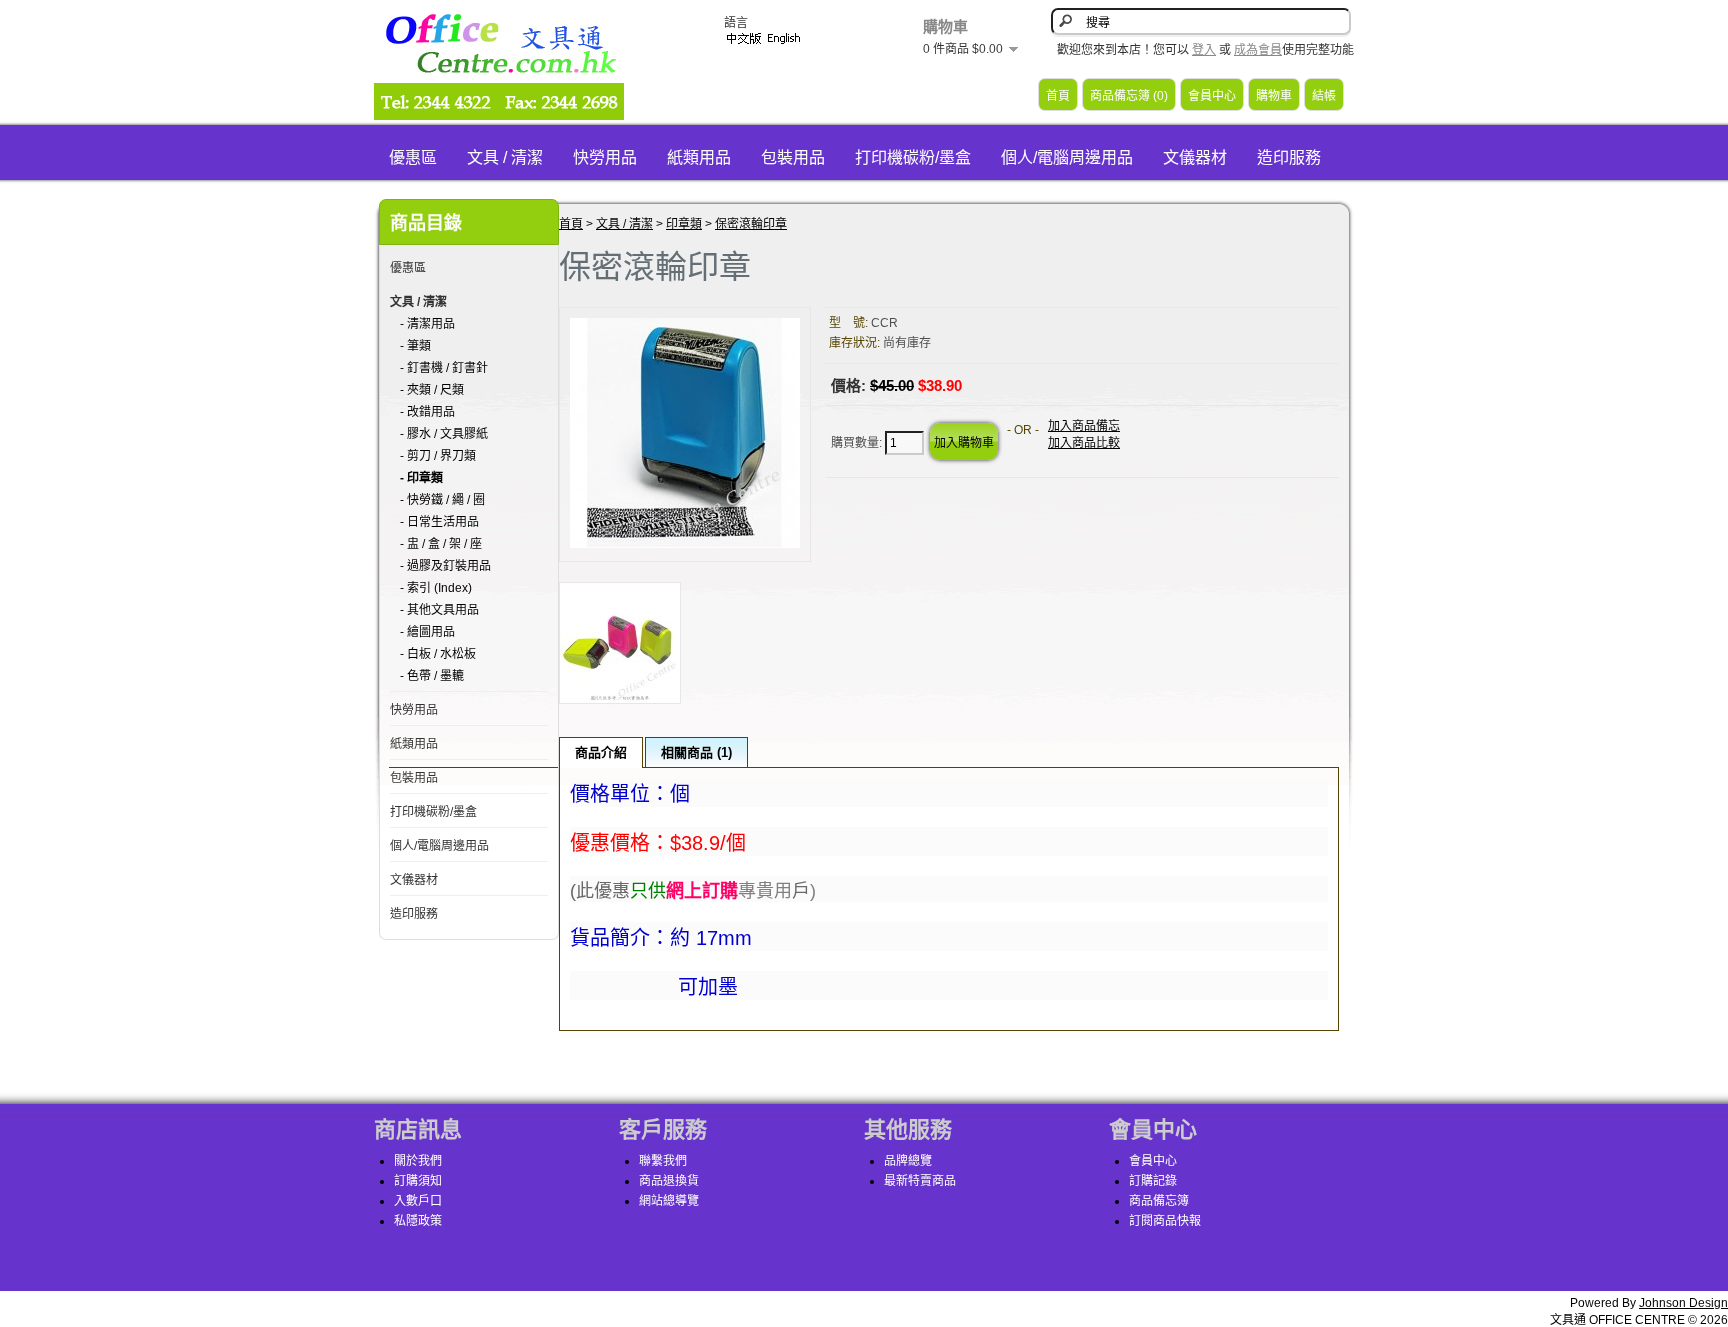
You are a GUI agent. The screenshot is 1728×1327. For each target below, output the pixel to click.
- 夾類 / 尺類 (432, 390)
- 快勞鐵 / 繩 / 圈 (442, 500)
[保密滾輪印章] (685, 544)
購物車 (1274, 96)
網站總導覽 (669, 1201)
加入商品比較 (1084, 443)
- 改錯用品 (427, 412)
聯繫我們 (663, 1161)
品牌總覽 (908, 1161)
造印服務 (1289, 157)
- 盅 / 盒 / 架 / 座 (441, 544)
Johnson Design (1683, 1303)
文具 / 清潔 (505, 157)
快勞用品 (605, 157)
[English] (784, 38)
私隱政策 (418, 1221)
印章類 (684, 224)
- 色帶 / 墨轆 (432, 676)
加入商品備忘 (1084, 426)
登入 (1204, 50)
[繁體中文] (744, 38)
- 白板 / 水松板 (438, 654)
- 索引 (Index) (436, 588)
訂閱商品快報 (1165, 1221)
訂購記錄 (1153, 1181)
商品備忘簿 (1159, 1201)
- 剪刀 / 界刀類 (438, 456)
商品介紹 (601, 752)
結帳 (1324, 96)
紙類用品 (699, 157)
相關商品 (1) (696, 752)
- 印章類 (421, 478)
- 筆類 (415, 346)
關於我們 (418, 1161)
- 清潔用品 (427, 324)
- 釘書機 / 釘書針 (444, 368)
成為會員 (1258, 50)
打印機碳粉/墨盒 (913, 157)
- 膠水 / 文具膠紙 (444, 434)
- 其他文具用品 (439, 610)
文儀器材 (1195, 157)
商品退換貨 (669, 1181)
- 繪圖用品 (427, 632)
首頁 (1058, 96)
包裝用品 (793, 157)
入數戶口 (418, 1201)
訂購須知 (418, 1181)
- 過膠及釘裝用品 (445, 566)
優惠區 (413, 157)
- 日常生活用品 (439, 522)
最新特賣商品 (920, 1181)
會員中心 (1212, 96)
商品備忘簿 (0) (1129, 96)
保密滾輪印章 (751, 224)
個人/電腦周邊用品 (1067, 157)
